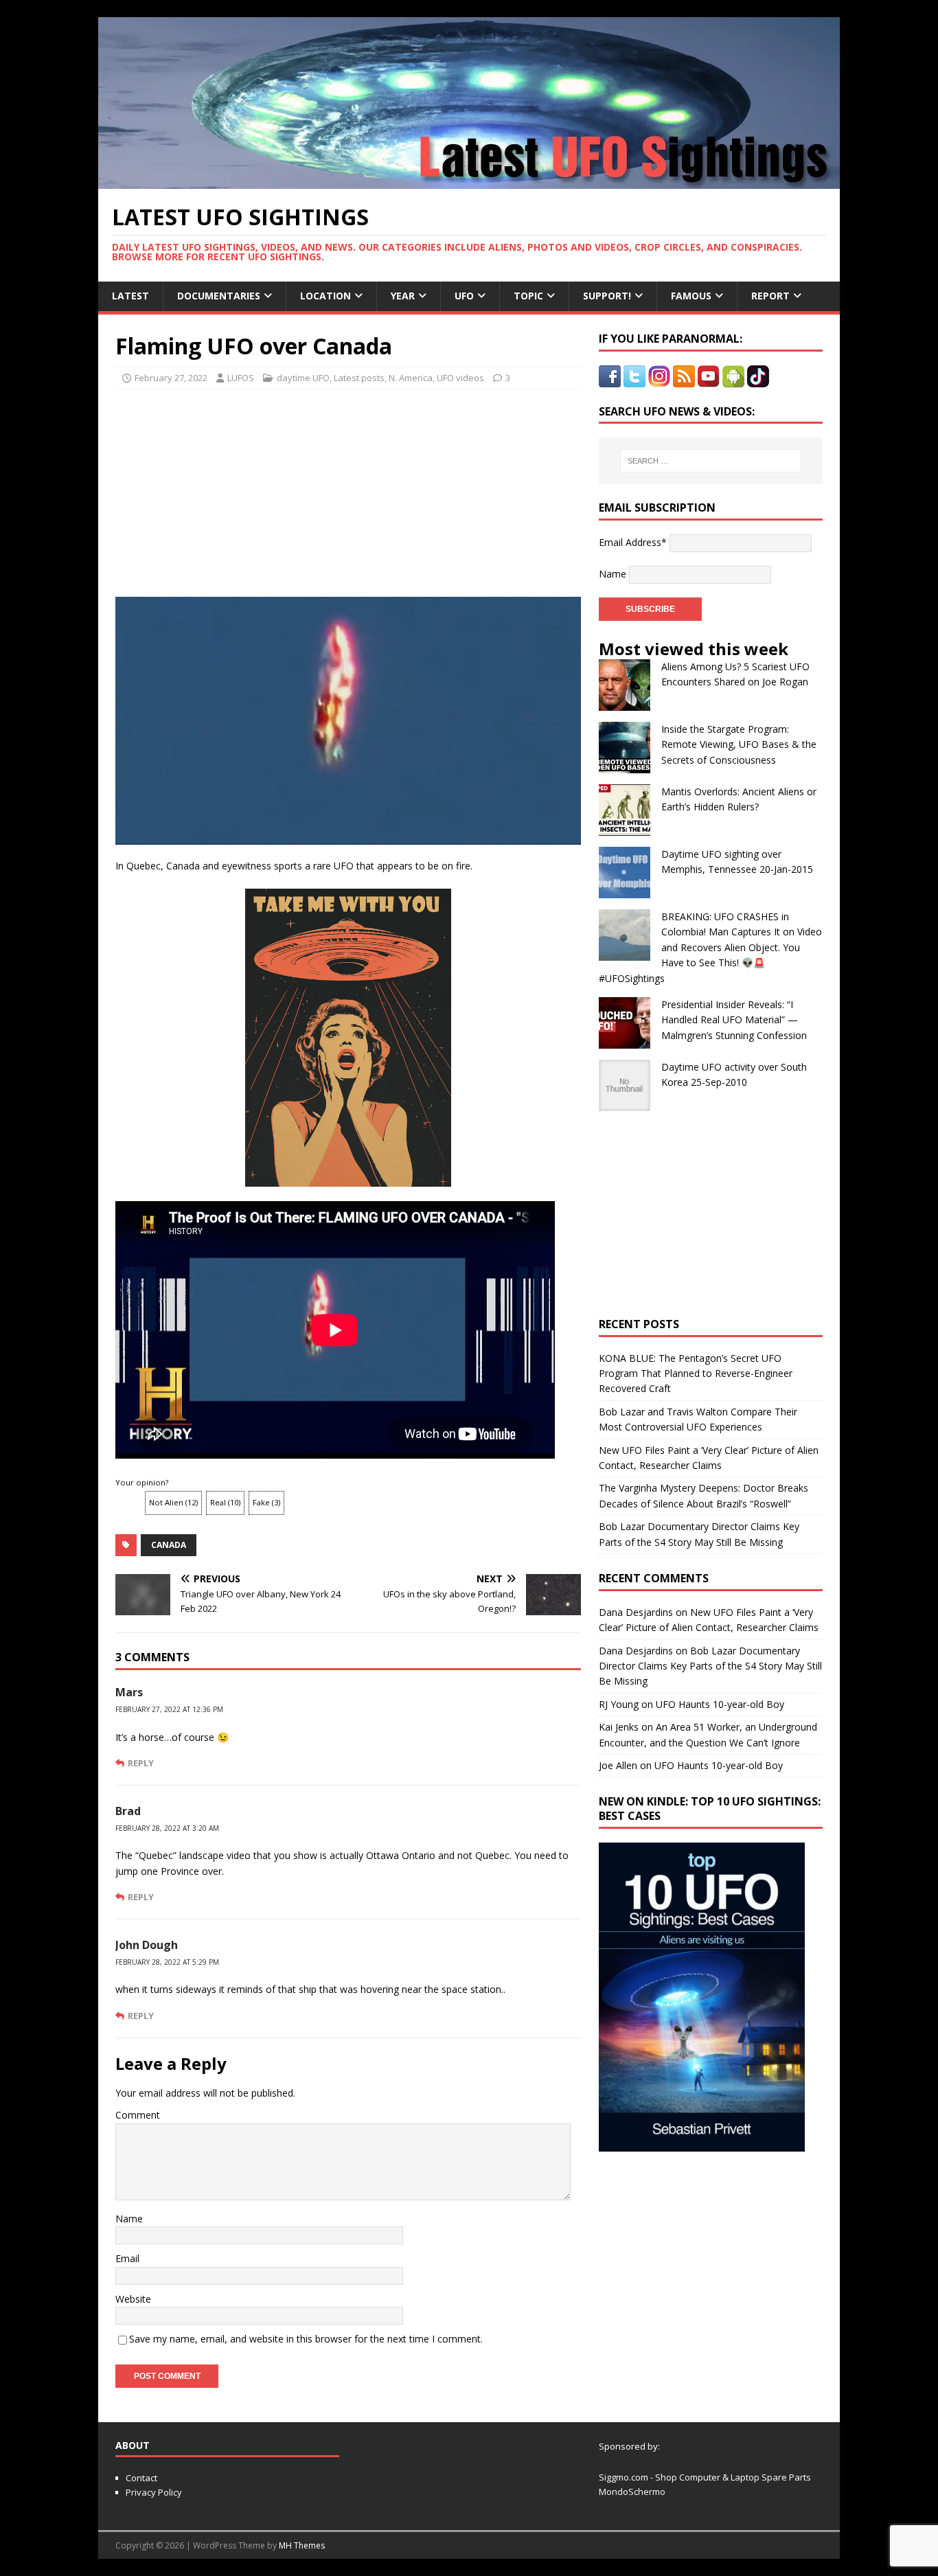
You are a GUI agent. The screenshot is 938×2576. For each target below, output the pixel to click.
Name (129, 2219)
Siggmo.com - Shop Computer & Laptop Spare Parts (705, 2477)
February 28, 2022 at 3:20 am (167, 1828)
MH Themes (302, 2545)
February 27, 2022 (171, 378)
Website (133, 2299)
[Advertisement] (244, 489)
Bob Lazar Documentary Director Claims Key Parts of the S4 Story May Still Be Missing (710, 1666)
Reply (141, 1763)
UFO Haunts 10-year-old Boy (720, 1704)
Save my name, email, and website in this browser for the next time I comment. (306, 2339)
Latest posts (359, 378)
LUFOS (241, 378)
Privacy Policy (154, 2492)
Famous (691, 296)
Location (325, 296)
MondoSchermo (632, 2492)
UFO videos (460, 378)
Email (127, 2258)
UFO (464, 296)
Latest (130, 296)
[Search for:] (711, 461)
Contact (141, 2478)
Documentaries (219, 296)
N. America (411, 378)
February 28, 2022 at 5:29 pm (167, 1962)
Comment (138, 2115)
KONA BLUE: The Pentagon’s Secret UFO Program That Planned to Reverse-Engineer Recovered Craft (696, 1374)
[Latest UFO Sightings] (469, 181)
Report (770, 296)
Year (403, 296)
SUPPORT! (607, 296)
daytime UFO (303, 378)
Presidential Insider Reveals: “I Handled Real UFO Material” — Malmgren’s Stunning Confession (734, 1020)
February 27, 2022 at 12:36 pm (169, 1709)
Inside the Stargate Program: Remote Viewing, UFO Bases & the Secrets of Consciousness (739, 744)
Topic (528, 296)
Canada (169, 1545)
